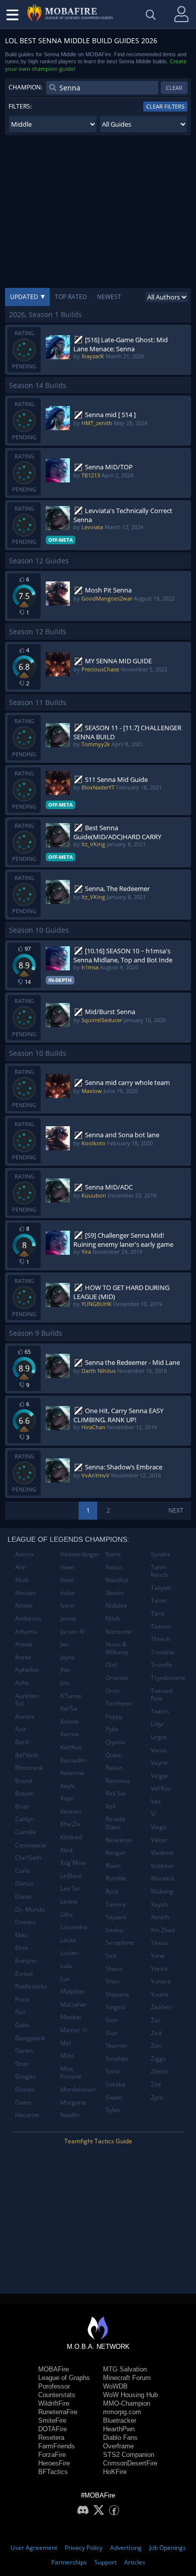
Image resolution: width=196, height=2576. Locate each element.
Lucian (69, 1953)
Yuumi (160, 1994)
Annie (23, 1657)
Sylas (113, 2110)
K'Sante (71, 1696)
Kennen (71, 1811)
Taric (158, 1613)
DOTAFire (53, 2429)
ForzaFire (52, 2455)
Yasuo (159, 1943)
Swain (114, 2097)
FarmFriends (57, 2446)
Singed (115, 2007)
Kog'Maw (73, 1863)
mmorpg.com (122, 2412)
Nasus (114, 1567)
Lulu (66, 1966)
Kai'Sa (69, 1708)
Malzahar (74, 2004)
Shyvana (117, 1994)
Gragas (25, 2076)
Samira (116, 1904)
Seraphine (120, 1943)
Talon (159, 1600)
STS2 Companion (129, 2455)
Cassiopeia (30, 1845)
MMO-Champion (127, 2403)
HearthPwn (119, 2429)
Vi (153, 1814)
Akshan (25, 1593)
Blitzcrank (29, 1768)
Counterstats (57, 2395)
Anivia (24, 1644)
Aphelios (27, 1670)
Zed (156, 2033)
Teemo (161, 1626)
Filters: (20, 106)
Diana (23, 1896)
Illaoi (67, 1580)
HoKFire (115, 2472)
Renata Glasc (115, 1823)
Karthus (71, 1747)
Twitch (160, 1711)
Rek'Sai (116, 1793)
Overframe (118, 2446)
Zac (156, 2020)
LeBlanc (71, 1876)
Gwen (23, 2102)
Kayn (67, 1798)
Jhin (65, 1670)
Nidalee (116, 1605)
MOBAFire (54, 2369)
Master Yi (74, 2030)
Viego (159, 1827)
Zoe (156, 2084)
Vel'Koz (161, 1788)
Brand (24, 1781)
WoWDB (115, 2386)
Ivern (67, 1605)
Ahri (21, 1567)
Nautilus (117, 1580)
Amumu (26, 1631)
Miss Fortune (71, 2073)
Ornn (113, 1691)
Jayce (68, 1657)
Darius (24, 1883)
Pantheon (119, 1703)
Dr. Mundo (30, 1909)
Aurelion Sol (27, 1700)
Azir (21, 1729)
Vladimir (162, 1853)
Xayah (159, 1904)
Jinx (65, 1683)
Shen (113, 1981)
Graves (25, 2089)
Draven (25, 1922)
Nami (113, 1554)
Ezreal (24, 1974)
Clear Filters (165, 106)
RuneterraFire (58, 2412)
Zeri (156, 2046)
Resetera (51, 2438)
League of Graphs (64, 2378)
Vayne (159, 1763)
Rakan (114, 1768)
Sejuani (116, 1917)
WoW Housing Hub (130, 2395)
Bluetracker (120, 2420)
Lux (65, 1979)
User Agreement (34, 2548)
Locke (68, 1940)
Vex (156, 1801)
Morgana (73, 2102)
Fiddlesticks (31, 1986)
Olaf (111, 1665)
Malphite (73, 1991)
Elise (22, 1948)
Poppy (114, 1716)
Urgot (159, 1737)
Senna (114, 1930)
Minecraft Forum (127, 2378)
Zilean (159, 2071)
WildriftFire (54, 2403)
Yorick (159, 1969)
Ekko (22, 1935)
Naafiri (70, 2115)
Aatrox (24, 1554)
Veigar (160, 1776)
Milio (67, 2056)
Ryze (112, 1891)
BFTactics (53, 2472)
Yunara (161, 1981)
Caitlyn (25, 1819)
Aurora (25, 1716)
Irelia (67, 1593)
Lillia (67, 1914)
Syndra (161, 1554)
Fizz (20, 2012)
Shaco (114, 1969)
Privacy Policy (84, 2548)
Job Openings (168, 2548)
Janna (68, 1618)
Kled (66, 1850)
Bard (22, 1742)
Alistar (24, 1605)
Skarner (117, 2046)
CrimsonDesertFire (130, 2463)
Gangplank (30, 2038)
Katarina (72, 1773)
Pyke (112, 1729)
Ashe (22, 1683)
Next (176, 1510)
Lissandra (74, 1927)
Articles (135, 2562)
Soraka (115, 2084)
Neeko (115, 1593)
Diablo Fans (120, 2438)
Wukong (162, 1891)
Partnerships (69, 2562)
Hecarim (27, 2115)
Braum (25, 1793)
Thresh (161, 1639)
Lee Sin (70, 1888)
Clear (174, 88)
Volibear (162, 1866)
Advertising (126, 2548)
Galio (22, 2025)
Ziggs (158, 2059)
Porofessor (54, 2386)
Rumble (116, 1878)
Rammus (118, 1781)
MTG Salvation (125, 2369)
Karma (70, 1734)
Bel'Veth (27, 1755)
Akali (22, 1580)
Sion (112, 2020)
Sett (111, 1956)
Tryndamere (168, 1678)
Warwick (163, 1878)
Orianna (117, 1678)
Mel (66, 2043)
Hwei (67, 1567)
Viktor (159, 1840)
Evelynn (26, 1961)
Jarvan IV (72, 1631)
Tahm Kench (159, 1571)
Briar (22, 1806)
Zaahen (161, 2007)
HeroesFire (54, 2463)
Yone (158, 1956)
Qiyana (115, 1742)
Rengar (116, 1853)
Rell (111, 1806)
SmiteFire (52, 2420)
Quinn (114, 1755)
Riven (113, 1866)
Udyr (158, 1724)
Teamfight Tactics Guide (98, 2141)
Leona (69, 1901)
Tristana (162, 1652)
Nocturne (119, 1631)
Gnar (22, 2064)
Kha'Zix (70, 1824)
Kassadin (73, 1760)
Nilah (113, 1618)
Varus (159, 1750)
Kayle (68, 1786)
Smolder (117, 2059)
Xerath (160, 1917)
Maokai (71, 2017)
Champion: (25, 87)
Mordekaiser (78, 2089)
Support (106, 2562)
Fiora (22, 1999)
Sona (113, 2071)
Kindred (71, 1837)
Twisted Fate (162, 1695)
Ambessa (28, 1618)
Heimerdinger (79, 1554)
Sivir (112, 2033)
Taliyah (161, 1588)
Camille (26, 1832)
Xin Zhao (163, 1930)
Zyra (157, 2097)
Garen (24, 2051)
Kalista (70, 1721)
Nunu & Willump (117, 1648)
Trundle (162, 1665)
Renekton (119, 1840)
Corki (22, 1871)
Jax (64, 1644)
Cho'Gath (28, 1858)
